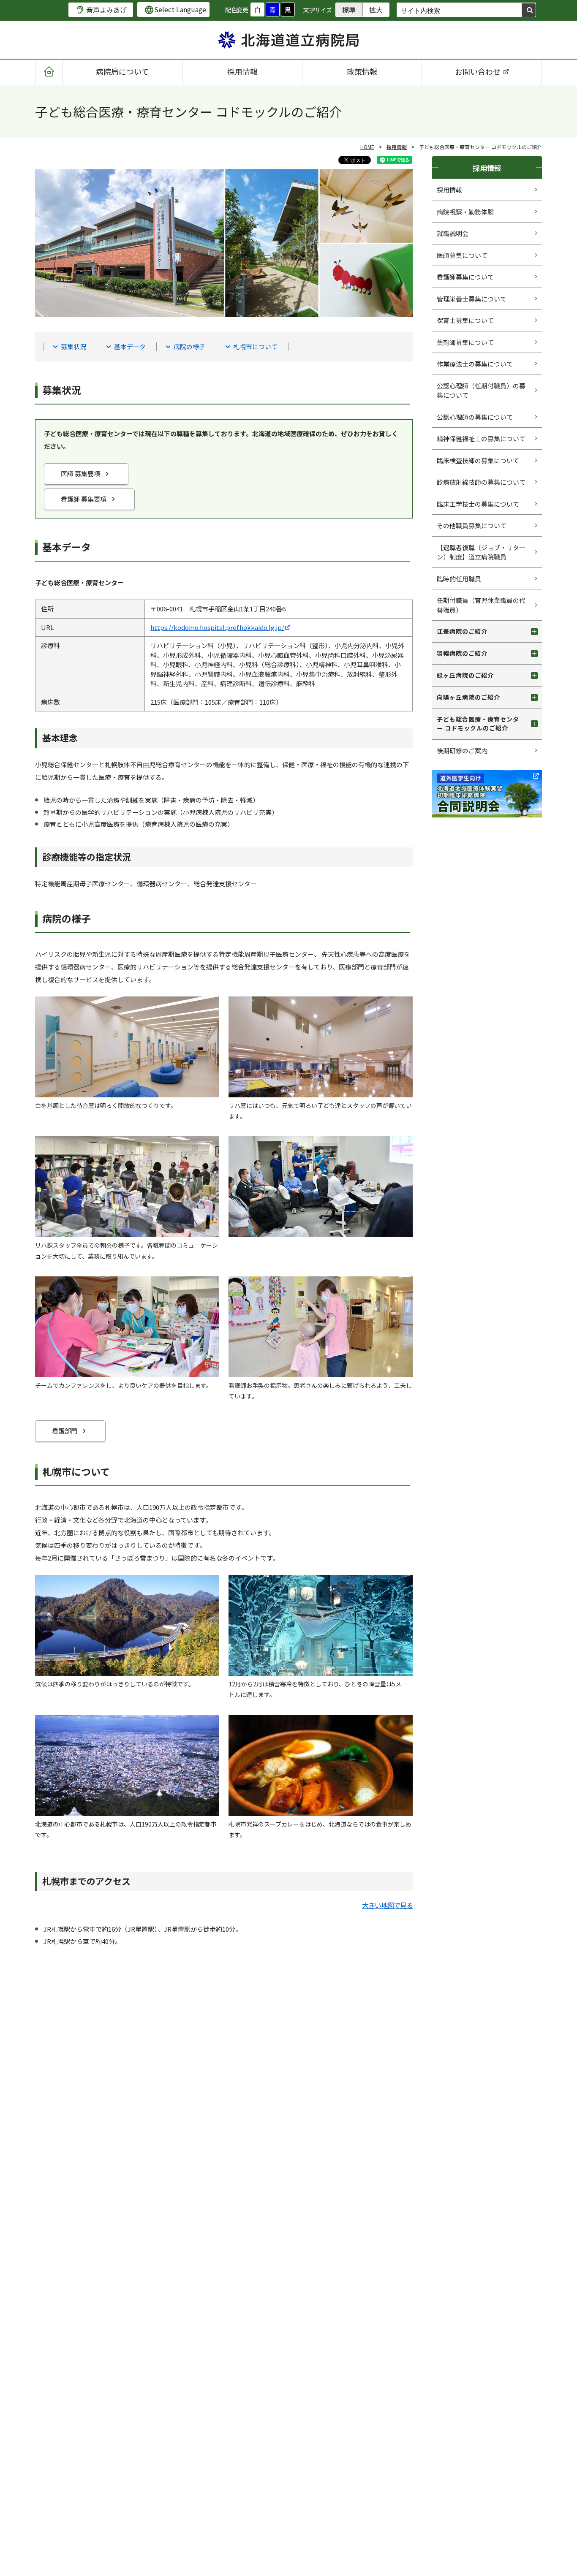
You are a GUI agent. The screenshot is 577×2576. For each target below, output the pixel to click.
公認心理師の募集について (475, 417)
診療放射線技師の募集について (481, 482)
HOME (367, 147)
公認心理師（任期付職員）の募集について (481, 391)
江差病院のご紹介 (462, 631)
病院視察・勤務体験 (465, 212)
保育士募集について (465, 320)
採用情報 (242, 71)
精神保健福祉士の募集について (481, 438)
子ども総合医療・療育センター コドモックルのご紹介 (478, 723)
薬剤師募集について (465, 342)
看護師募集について (465, 277)
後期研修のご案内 (462, 751)
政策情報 (362, 71)
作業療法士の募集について (475, 364)
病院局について (122, 71)
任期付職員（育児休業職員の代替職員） (481, 605)
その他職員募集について (472, 525)
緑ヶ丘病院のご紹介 (465, 675)
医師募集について (462, 255)
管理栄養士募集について (472, 299)
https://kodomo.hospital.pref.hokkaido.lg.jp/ (217, 627)
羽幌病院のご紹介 (462, 653)
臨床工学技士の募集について (478, 504)
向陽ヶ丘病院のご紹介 (468, 697)
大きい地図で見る (387, 1905)
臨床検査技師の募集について (478, 460)
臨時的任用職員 (459, 579)
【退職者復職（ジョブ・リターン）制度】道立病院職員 (481, 552)
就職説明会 (453, 233)
